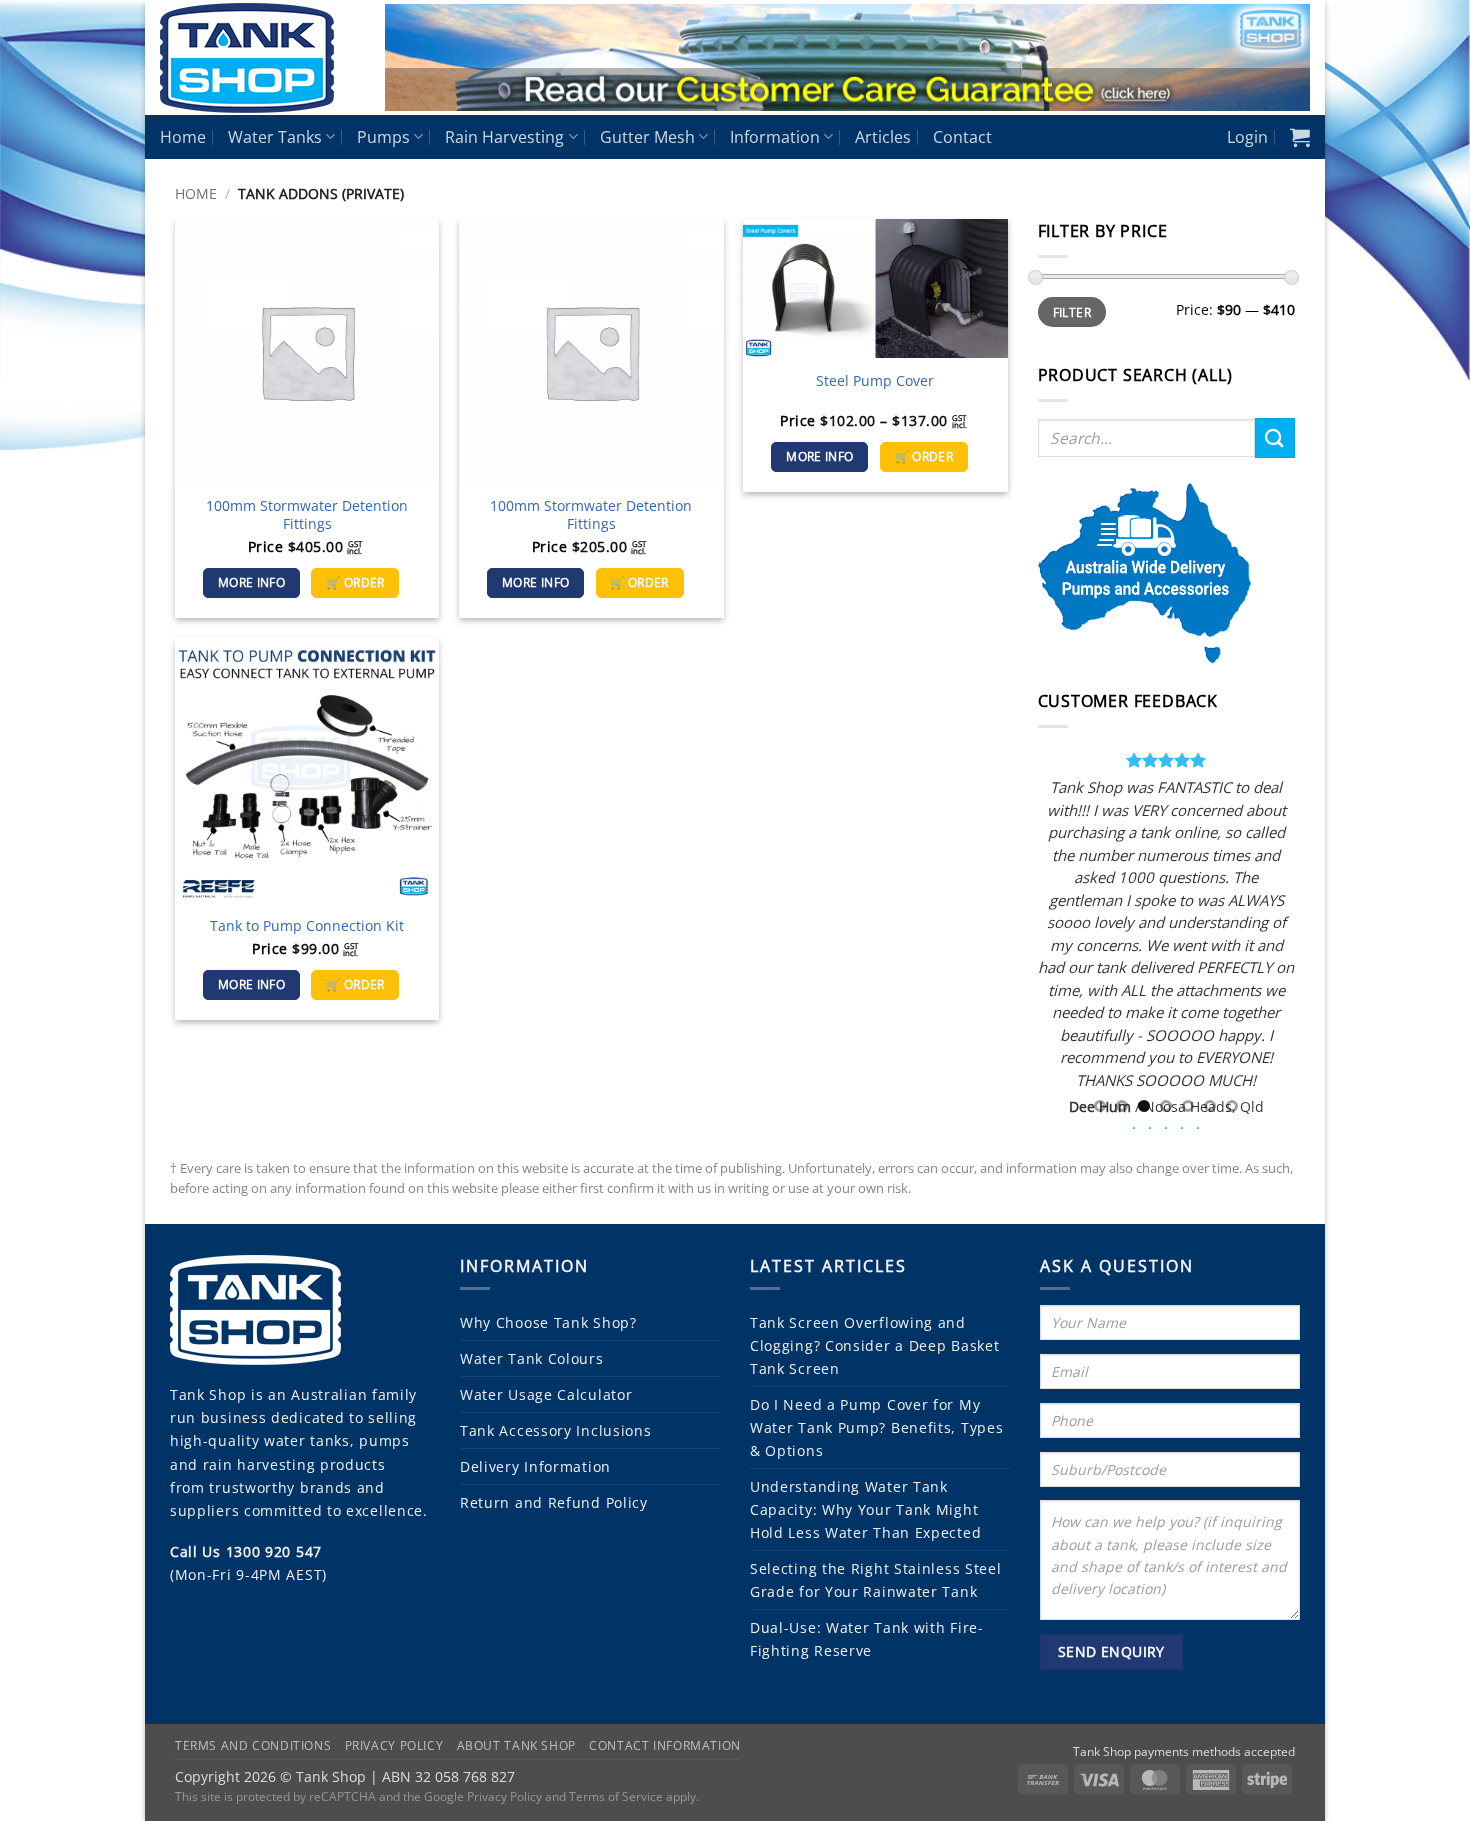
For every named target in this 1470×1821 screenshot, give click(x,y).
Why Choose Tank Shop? (548, 1322)
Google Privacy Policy (483, 1796)
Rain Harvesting (504, 137)
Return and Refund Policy (554, 1502)
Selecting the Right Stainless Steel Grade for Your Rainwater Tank (876, 1580)
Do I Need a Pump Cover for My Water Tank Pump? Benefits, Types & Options (876, 1427)
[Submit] (1275, 437)
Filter (1072, 312)
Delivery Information (535, 1466)
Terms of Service (616, 1796)
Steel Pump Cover (875, 381)
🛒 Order (355, 582)
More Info (251, 582)
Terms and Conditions (253, 1745)
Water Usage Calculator (546, 1394)
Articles (883, 137)
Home (183, 137)
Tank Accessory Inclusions (556, 1430)
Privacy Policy (394, 1745)
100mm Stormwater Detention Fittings (307, 515)
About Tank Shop (516, 1745)
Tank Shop (208, 1394)
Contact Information (665, 1745)
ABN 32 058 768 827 (448, 1776)
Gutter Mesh (647, 137)
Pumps (383, 137)
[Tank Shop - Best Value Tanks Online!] (257, 58)
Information (775, 137)
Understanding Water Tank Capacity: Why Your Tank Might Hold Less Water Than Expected (865, 1509)
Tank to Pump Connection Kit (307, 926)
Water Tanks (275, 137)
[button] (1247, 137)
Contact (962, 137)
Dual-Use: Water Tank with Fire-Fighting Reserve (867, 1639)
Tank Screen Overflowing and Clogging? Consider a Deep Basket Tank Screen (874, 1345)
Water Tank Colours (532, 1358)
